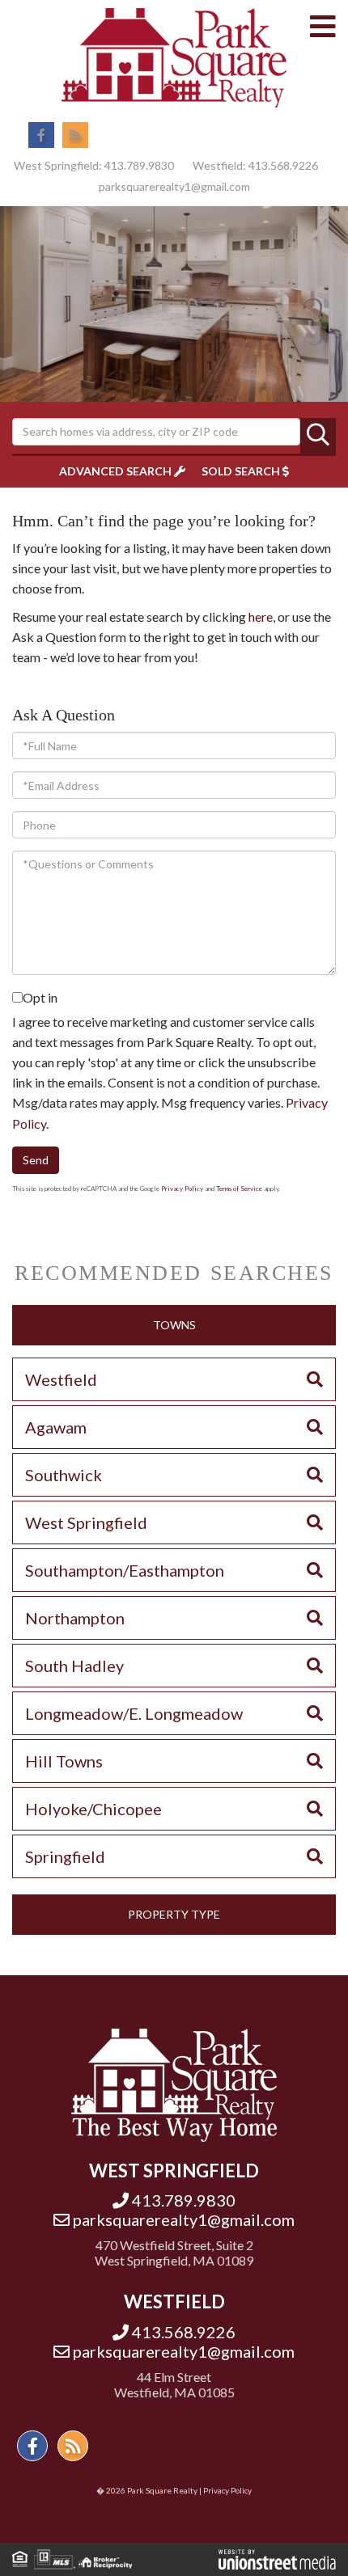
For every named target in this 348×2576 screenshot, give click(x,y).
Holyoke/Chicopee (93, 1809)
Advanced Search (115, 471)
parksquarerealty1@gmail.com (174, 186)
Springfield (65, 1856)
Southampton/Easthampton (125, 1570)
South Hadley (74, 1666)
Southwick (64, 1475)
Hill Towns (64, 1761)
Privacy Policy (182, 1189)
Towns (174, 1325)
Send (36, 1160)
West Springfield (86, 1522)
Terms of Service (239, 1189)
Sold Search (241, 471)
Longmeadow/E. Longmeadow (134, 1713)
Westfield (61, 1379)
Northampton (75, 1618)
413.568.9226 (283, 165)
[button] (318, 436)
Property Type (174, 1914)
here (261, 617)
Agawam (56, 1427)
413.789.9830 (139, 165)
